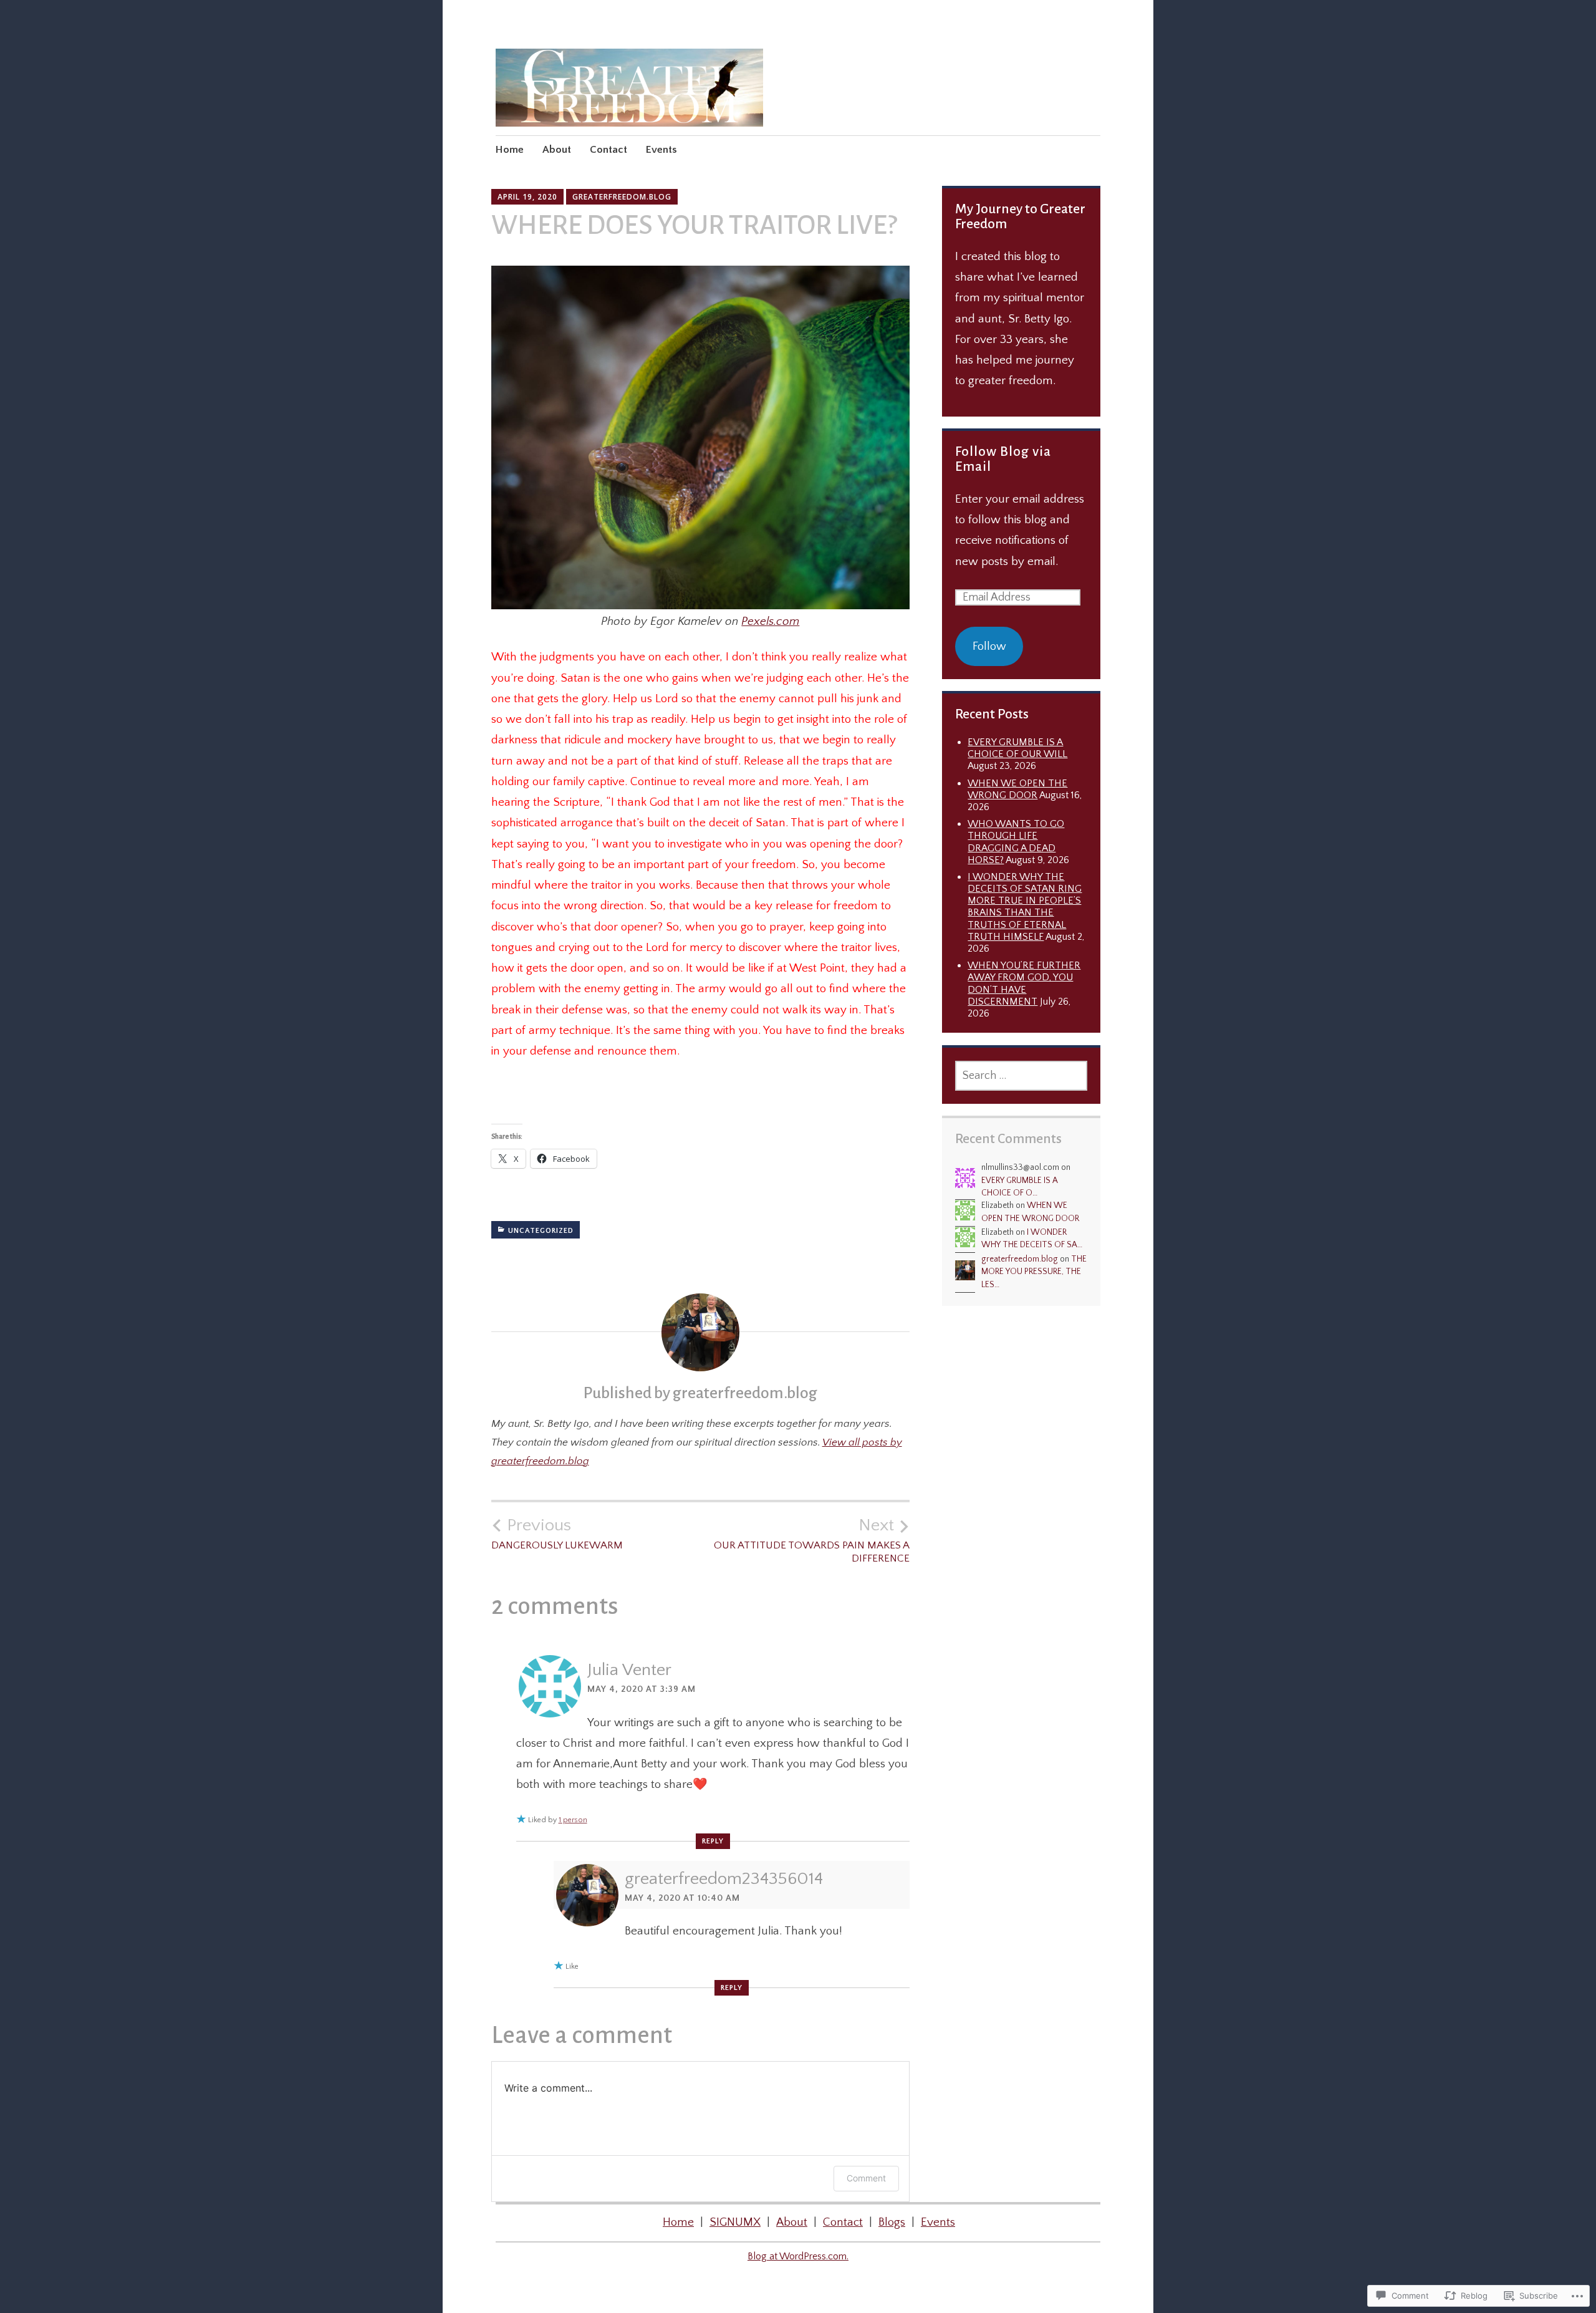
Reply (713, 1841)
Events (661, 150)
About (557, 150)
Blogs (892, 2222)
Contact (608, 150)
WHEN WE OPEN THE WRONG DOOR (1017, 789)
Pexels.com (770, 621)
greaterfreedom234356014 (724, 1879)
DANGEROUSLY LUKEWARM (557, 1533)
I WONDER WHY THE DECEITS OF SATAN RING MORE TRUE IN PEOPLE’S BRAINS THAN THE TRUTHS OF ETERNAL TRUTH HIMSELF (1025, 907)
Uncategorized (541, 1231)
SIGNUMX (735, 2222)
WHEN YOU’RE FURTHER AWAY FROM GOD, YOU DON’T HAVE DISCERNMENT (1024, 983)
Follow (989, 646)
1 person (573, 1820)
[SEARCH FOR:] (1021, 1076)
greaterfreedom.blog (622, 197)
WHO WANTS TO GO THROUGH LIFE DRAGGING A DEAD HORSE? (1016, 842)
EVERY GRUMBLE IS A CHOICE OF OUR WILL (1017, 748)
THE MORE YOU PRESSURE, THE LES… (1034, 1272)
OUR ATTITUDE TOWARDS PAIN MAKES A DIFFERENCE (812, 1540)
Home (510, 150)
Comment (866, 2178)
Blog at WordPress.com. (798, 2256)
